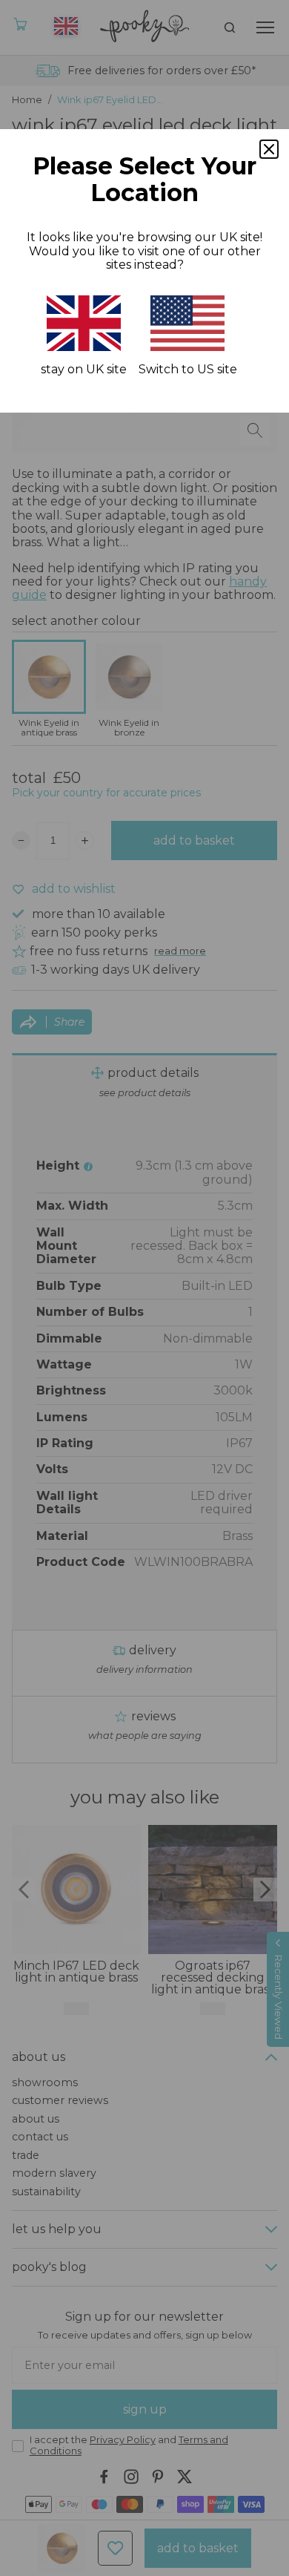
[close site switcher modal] (269, 149)
